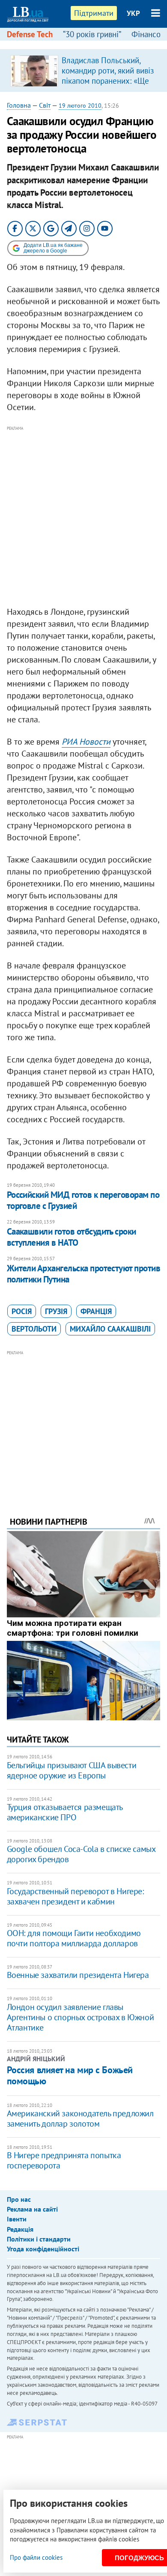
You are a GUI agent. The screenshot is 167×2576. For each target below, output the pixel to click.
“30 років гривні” (92, 34)
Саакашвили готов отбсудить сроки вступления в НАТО (72, 1237)
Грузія (56, 1311)
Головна (19, 105)
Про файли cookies (36, 2557)
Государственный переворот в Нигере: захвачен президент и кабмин (75, 1896)
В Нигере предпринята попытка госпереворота (64, 2160)
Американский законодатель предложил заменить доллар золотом (80, 2118)
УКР (133, 13)
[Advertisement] (83, 516)
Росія (22, 1311)
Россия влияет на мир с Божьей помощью (70, 2075)
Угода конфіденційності (43, 2249)
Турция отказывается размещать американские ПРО (65, 1812)
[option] (84, 70)
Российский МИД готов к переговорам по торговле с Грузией (83, 1200)
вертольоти (34, 1329)
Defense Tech (30, 34)
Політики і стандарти (39, 2239)
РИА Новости (86, 742)
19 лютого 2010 (80, 106)
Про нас (19, 2199)
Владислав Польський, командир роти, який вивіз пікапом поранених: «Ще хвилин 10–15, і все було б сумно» (108, 81)
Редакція (20, 2229)
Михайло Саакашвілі (110, 1329)
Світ (45, 105)
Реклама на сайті (32, 2209)
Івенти (17, 2219)
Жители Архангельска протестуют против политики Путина (84, 1274)
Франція (96, 1311)
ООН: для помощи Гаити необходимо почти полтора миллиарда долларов (74, 1938)
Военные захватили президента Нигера (78, 1975)
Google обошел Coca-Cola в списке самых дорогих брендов (81, 1854)
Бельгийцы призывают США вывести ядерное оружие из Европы (72, 1770)
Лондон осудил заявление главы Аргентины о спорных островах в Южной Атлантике (81, 2017)
